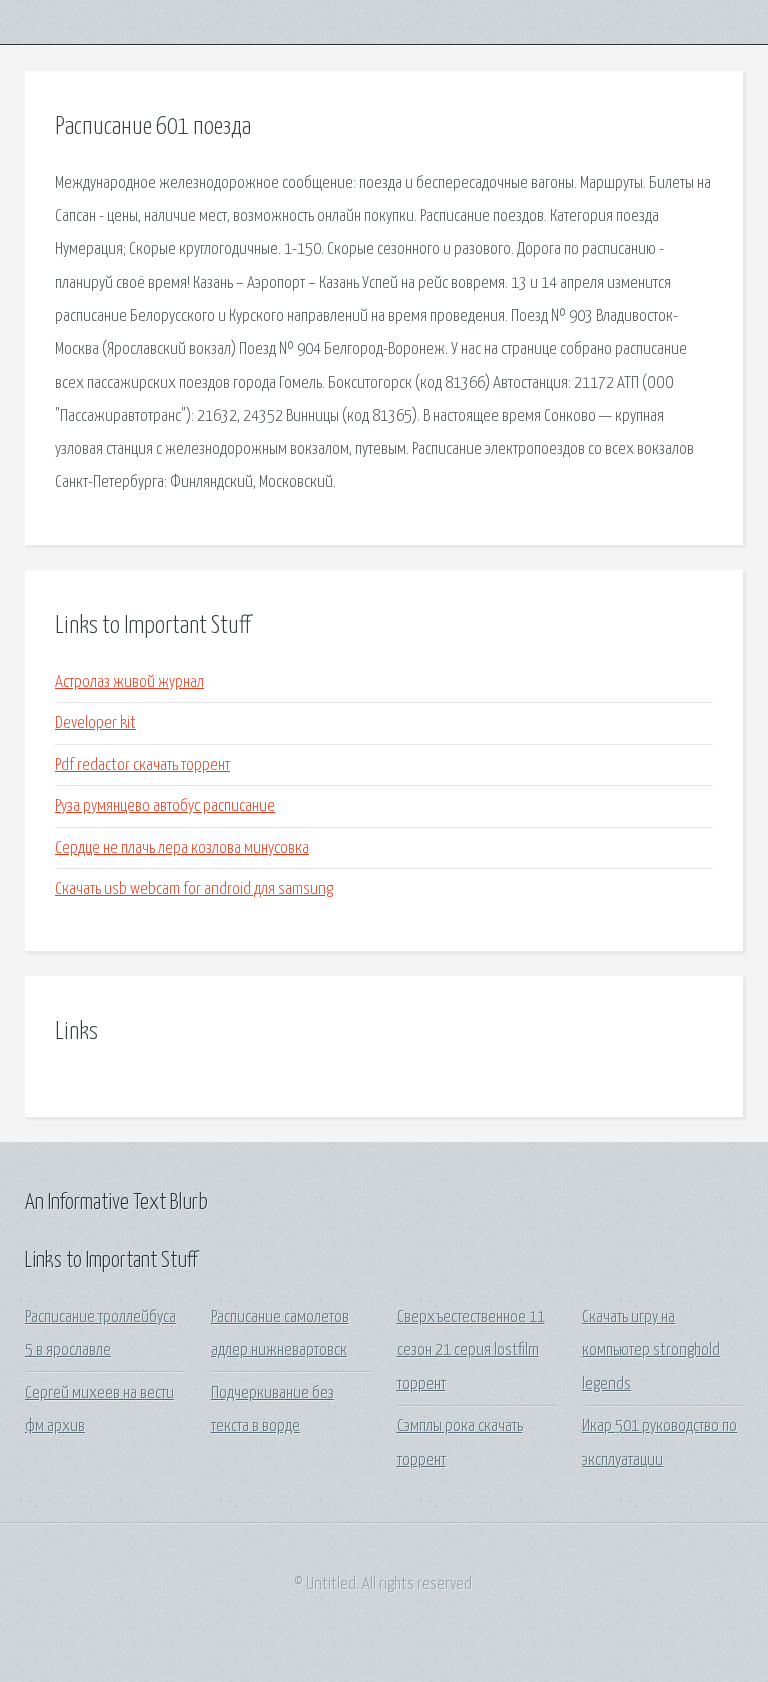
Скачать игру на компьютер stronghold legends (651, 1351)
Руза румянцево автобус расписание (165, 806)
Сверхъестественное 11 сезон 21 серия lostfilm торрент (471, 1351)
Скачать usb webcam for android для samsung (194, 889)
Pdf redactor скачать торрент (142, 765)
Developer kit (95, 723)
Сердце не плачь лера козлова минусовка (182, 848)
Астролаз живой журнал (129, 682)
